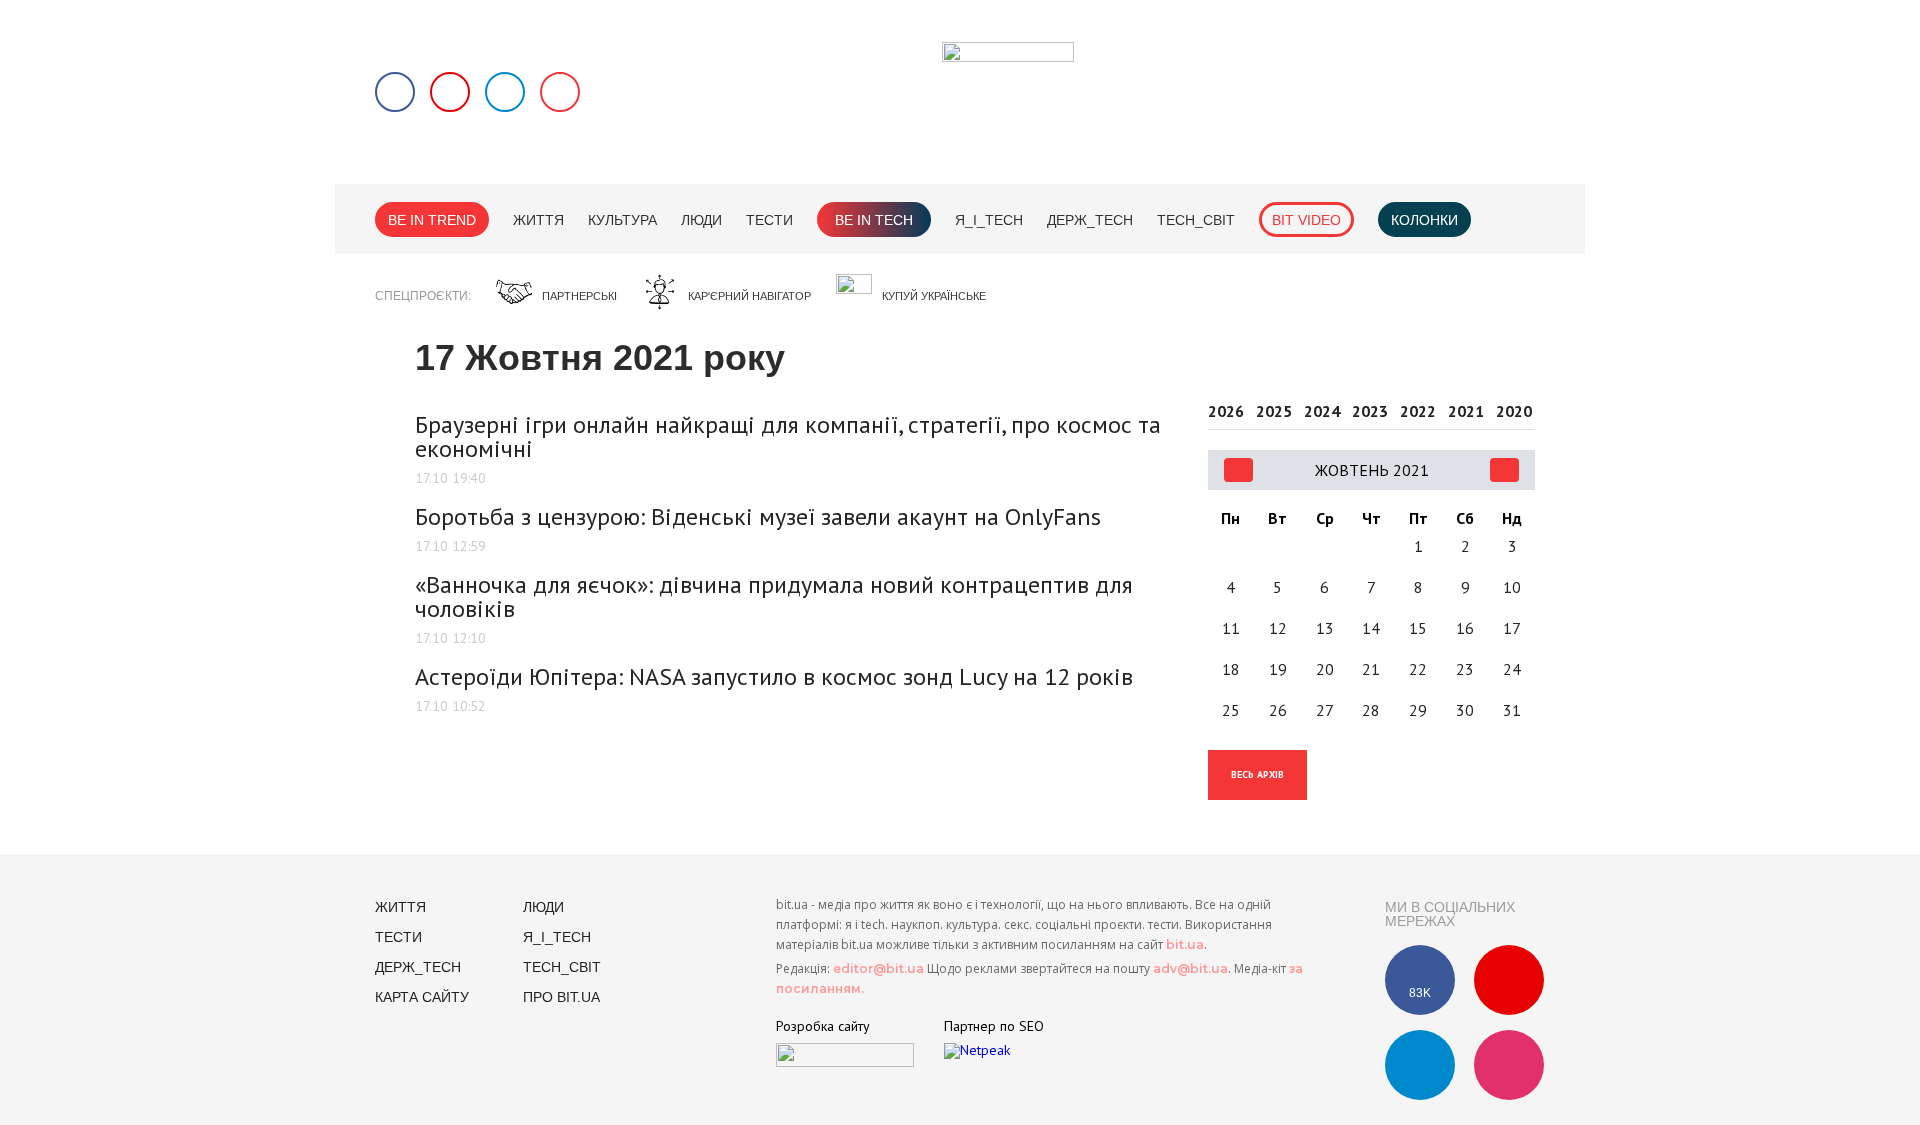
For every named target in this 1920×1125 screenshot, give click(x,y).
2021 (1466, 412)
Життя (538, 220)
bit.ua (1185, 944)
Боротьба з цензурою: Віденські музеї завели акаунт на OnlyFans (758, 516)
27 (1325, 710)
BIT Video (1306, 220)
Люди (701, 220)
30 (1465, 710)
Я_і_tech (989, 220)
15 (1418, 628)
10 (1512, 587)
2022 (1418, 412)
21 (1371, 669)
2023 (1370, 412)
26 (1278, 710)
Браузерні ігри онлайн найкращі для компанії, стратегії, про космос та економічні (788, 436)
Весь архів (1257, 774)
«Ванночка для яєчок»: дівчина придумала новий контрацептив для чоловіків (774, 596)
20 (1325, 669)
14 (1371, 628)
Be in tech (874, 220)
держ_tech (1090, 220)
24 (1512, 669)
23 (1465, 669)
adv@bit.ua (1190, 968)
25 (1231, 710)
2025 (1274, 412)
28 (1371, 710)
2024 (1322, 412)
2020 (1514, 412)
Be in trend (432, 220)
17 (1512, 628)
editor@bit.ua (878, 968)
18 (1231, 669)
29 (1418, 710)
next (1504, 470)
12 (1278, 628)
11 (1231, 628)
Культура (622, 220)
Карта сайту (422, 997)
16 (1465, 628)
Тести (769, 220)
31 (1512, 710)
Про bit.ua (561, 997)
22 (1418, 669)
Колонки (1424, 220)
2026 (1226, 412)
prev (1238, 470)
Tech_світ (1196, 220)
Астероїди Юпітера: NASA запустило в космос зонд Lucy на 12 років (774, 676)
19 (1278, 669)
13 (1325, 628)
